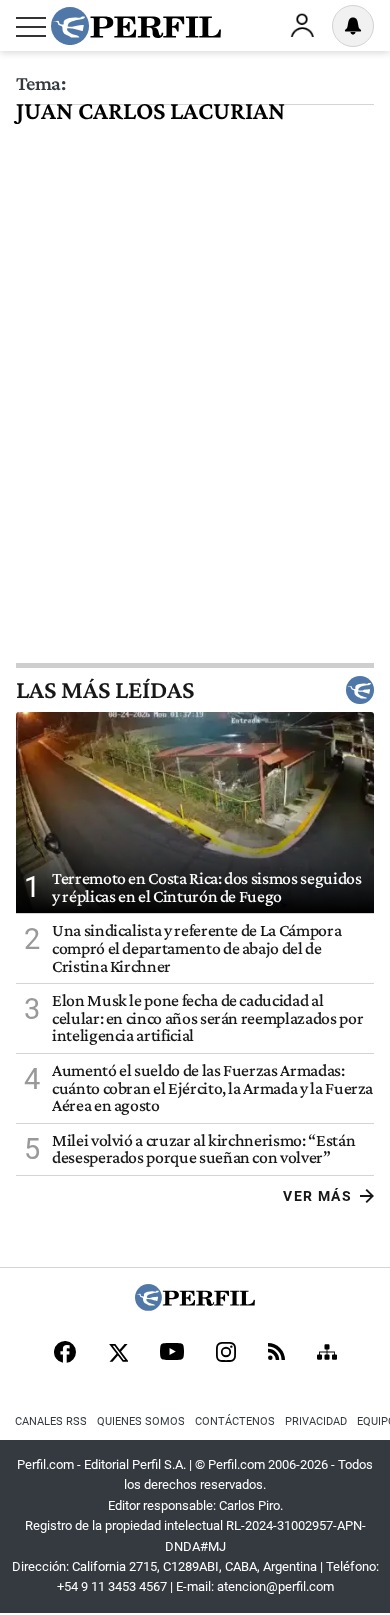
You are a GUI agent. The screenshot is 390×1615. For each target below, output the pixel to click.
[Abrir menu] (31, 27)
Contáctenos (235, 1421)
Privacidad (316, 1421)
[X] (118, 1354)
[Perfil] (195, 1305)
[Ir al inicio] (136, 26)
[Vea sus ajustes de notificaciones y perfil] (353, 26)
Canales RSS (51, 1421)
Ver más (317, 1196)
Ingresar (302, 26)
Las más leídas (105, 690)
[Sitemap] (327, 1354)
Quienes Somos (141, 1421)
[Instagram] (226, 1354)
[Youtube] (172, 1353)
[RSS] (276, 1353)
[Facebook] (65, 1354)
